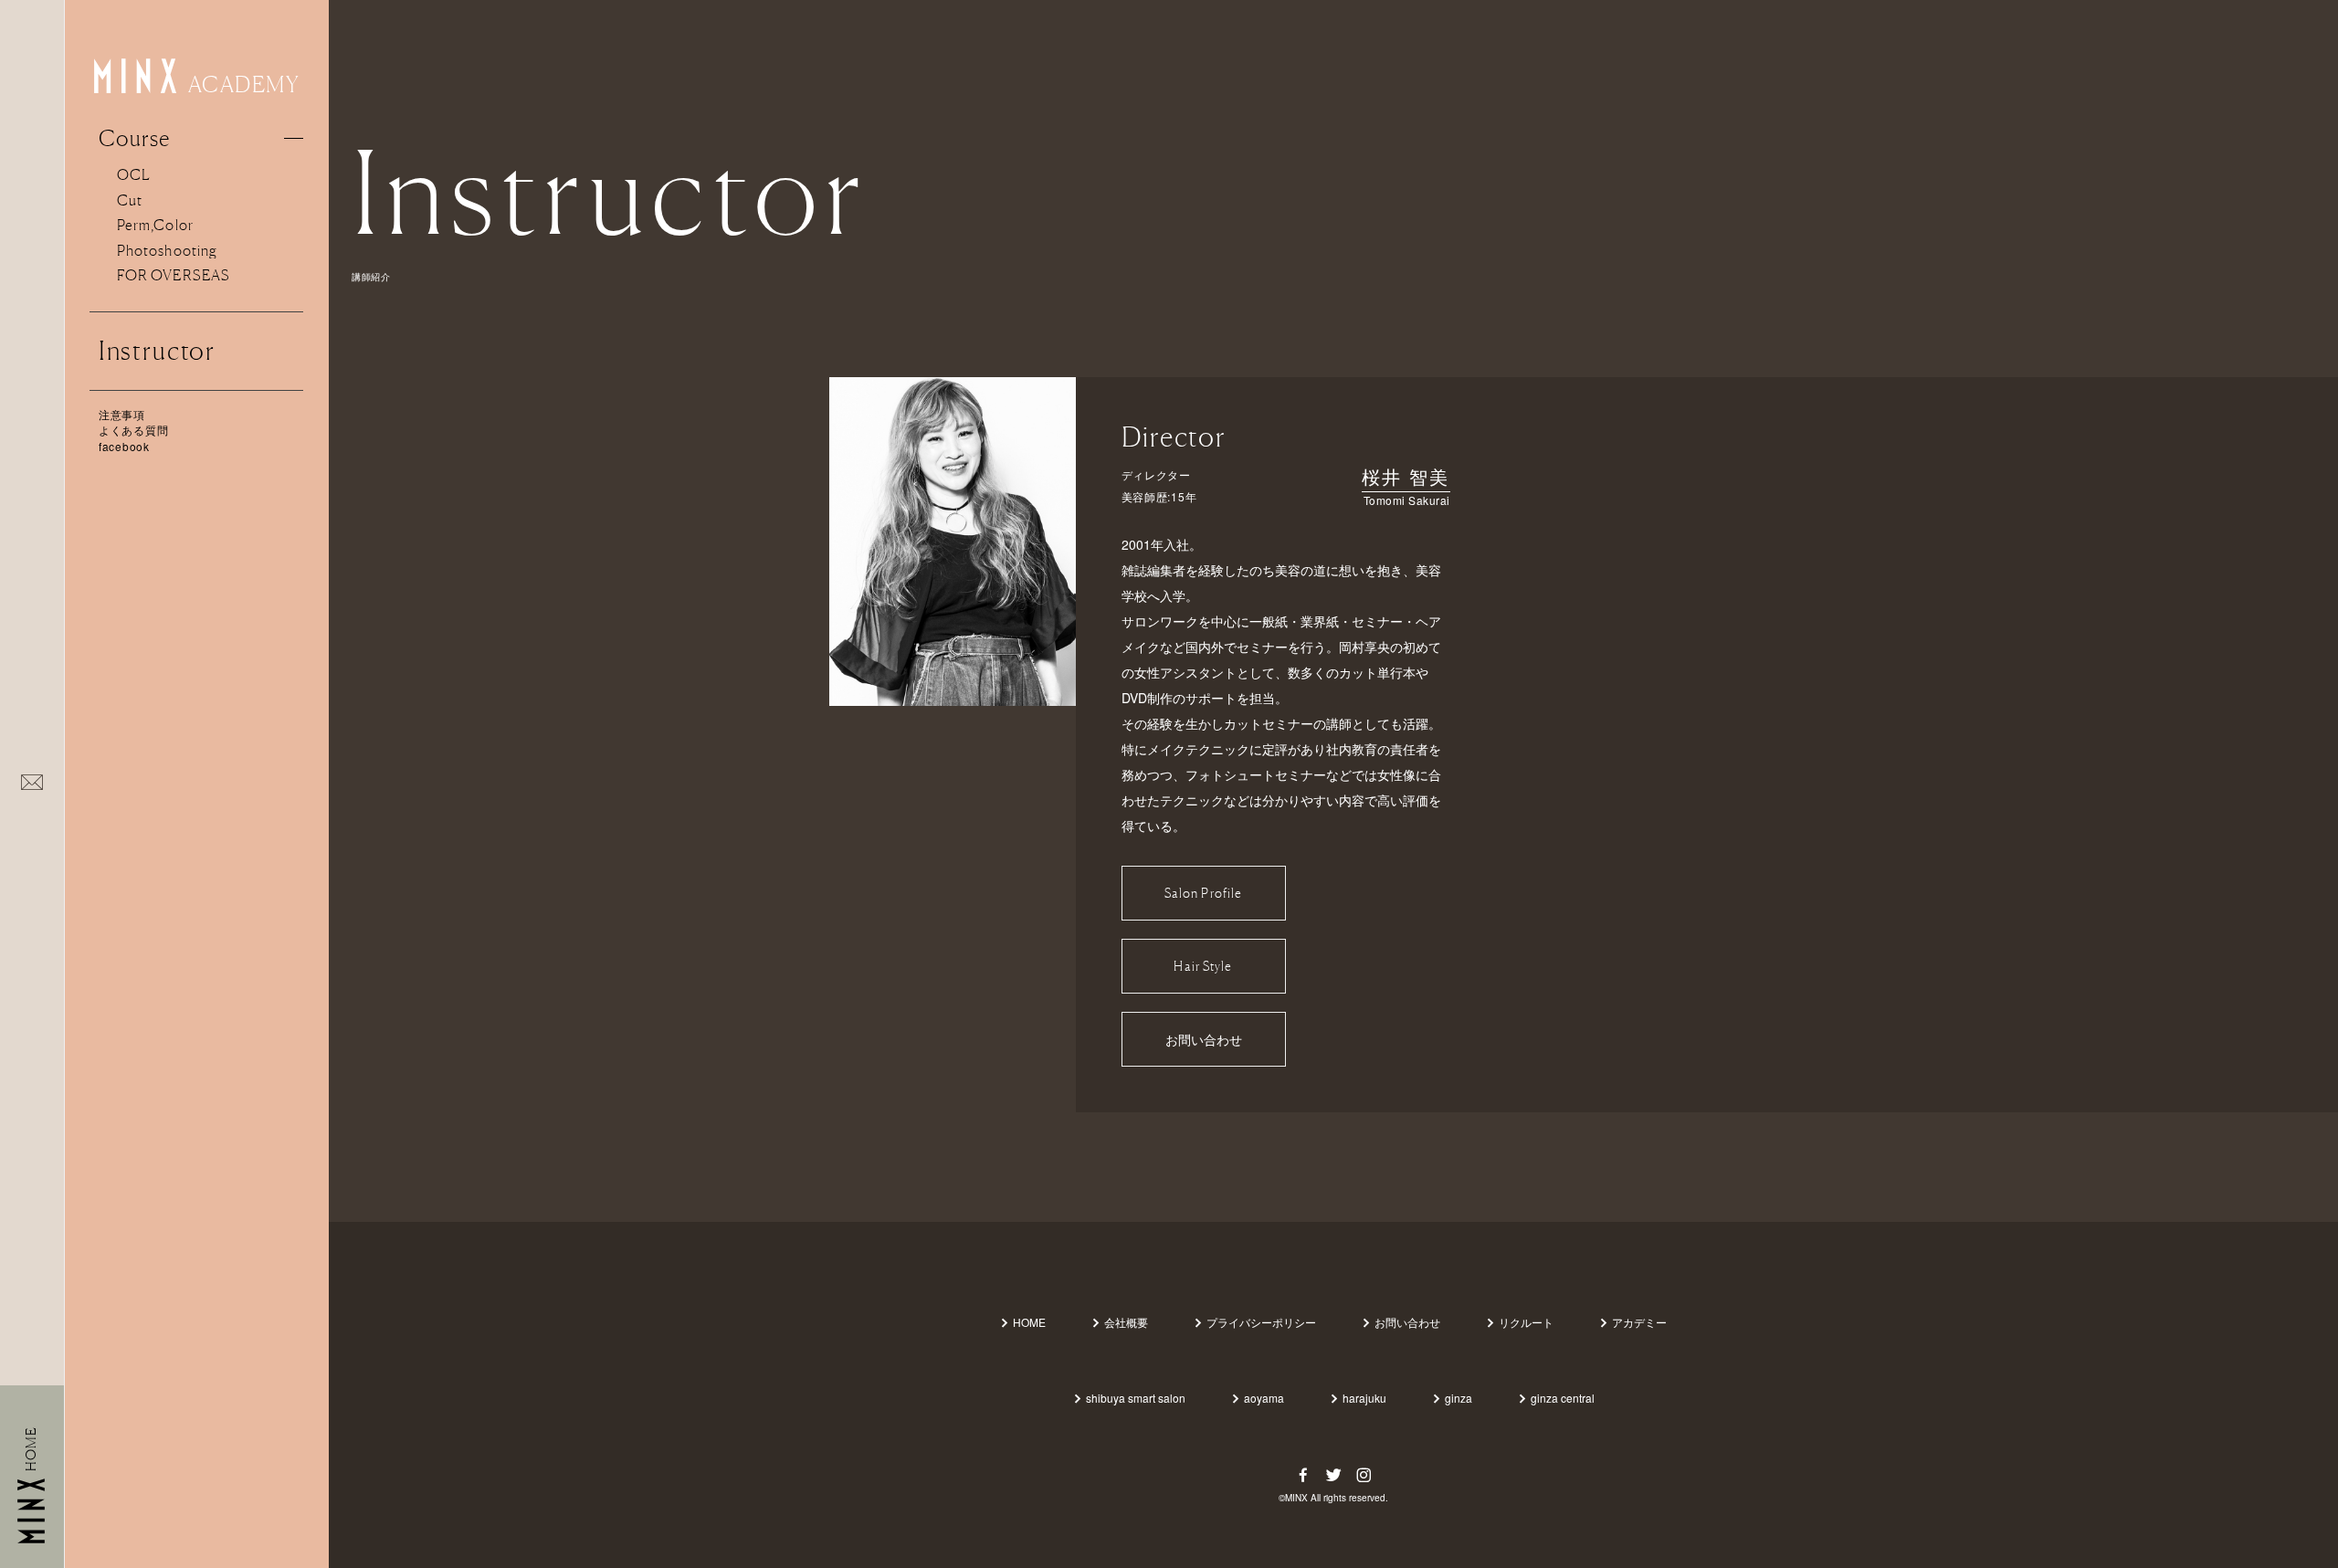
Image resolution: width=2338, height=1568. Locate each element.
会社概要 (1126, 1322)
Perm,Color (155, 225)
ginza (1459, 1398)
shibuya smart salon (1136, 1398)
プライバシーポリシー (1261, 1322)
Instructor (157, 351)
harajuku (1364, 1398)
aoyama (1264, 1398)
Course (135, 138)
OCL (134, 174)
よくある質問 (133, 430)
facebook (124, 446)
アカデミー (1639, 1322)
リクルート (1526, 1322)
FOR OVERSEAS (174, 275)
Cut (130, 200)
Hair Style (1203, 966)
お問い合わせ (1204, 1039)
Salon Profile (1204, 893)
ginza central (1563, 1398)
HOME (1029, 1322)
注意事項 (122, 414)
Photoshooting (167, 250)
